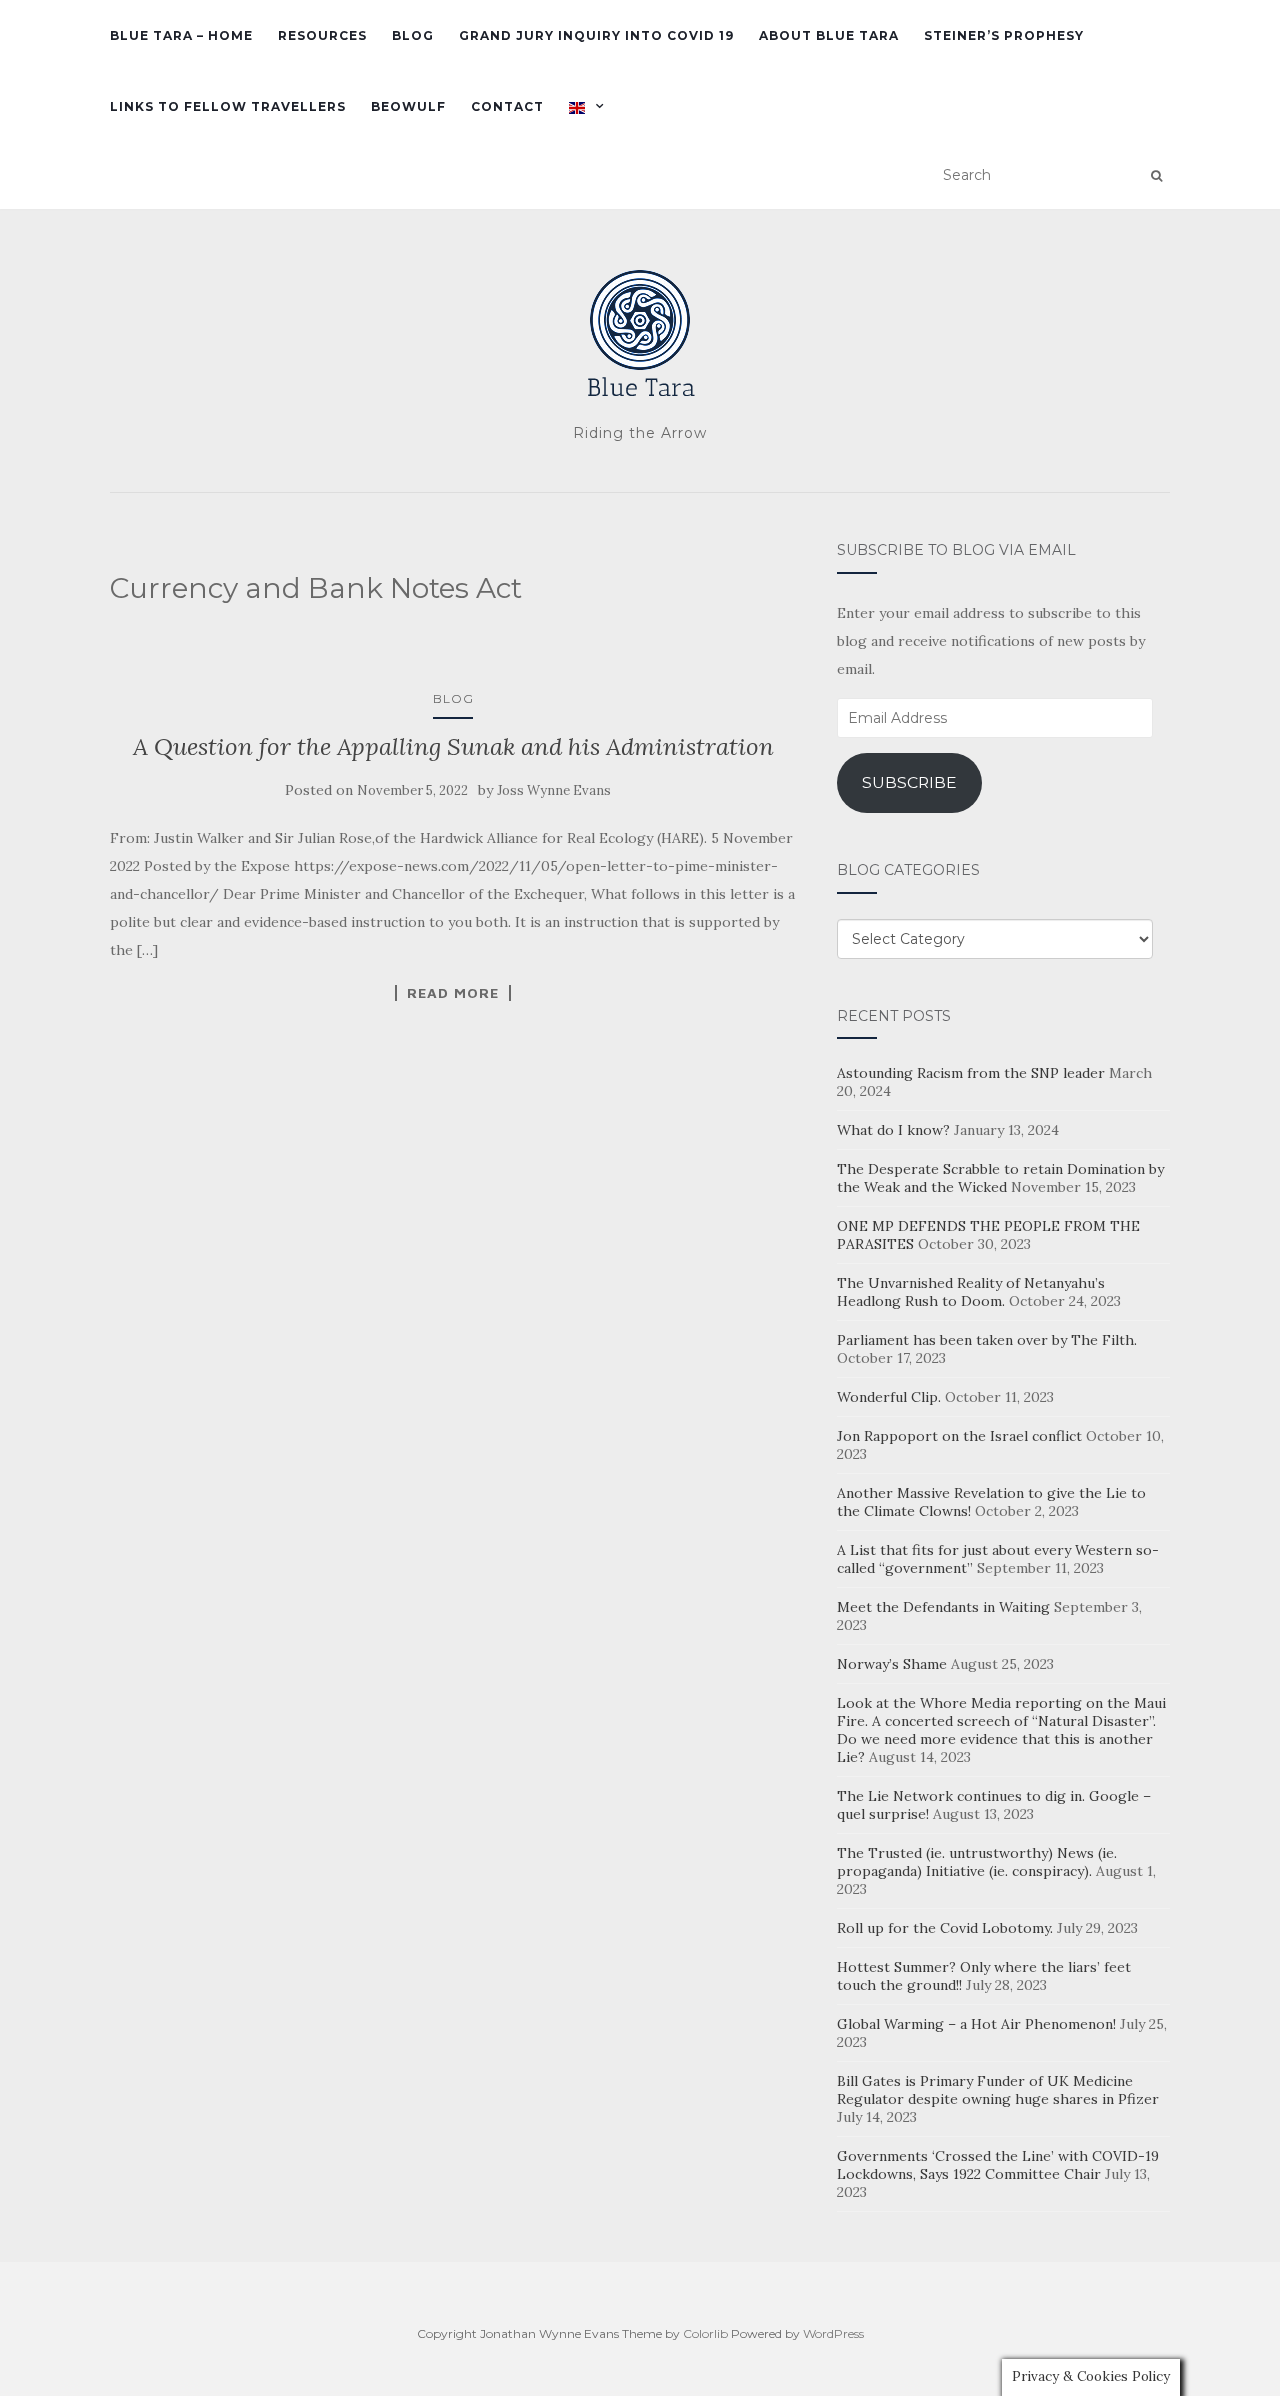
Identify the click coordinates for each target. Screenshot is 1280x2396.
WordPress (833, 2333)
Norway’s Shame (892, 1664)
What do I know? (893, 1130)
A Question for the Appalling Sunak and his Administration (453, 746)
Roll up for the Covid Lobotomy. (945, 1928)
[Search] (1156, 176)
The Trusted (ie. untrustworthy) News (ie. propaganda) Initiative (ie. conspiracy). (977, 1862)
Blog (453, 698)
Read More (453, 993)
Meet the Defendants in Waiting (943, 1607)
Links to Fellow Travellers (228, 106)
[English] (592, 106)
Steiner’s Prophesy (1004, 35)
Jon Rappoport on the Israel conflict (959, 1436)
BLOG (413, 35)
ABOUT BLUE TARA (829, 35)
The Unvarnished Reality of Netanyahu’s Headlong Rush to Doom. (971, 1292)
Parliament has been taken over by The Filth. (987, 1340)
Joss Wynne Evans (554, 790)
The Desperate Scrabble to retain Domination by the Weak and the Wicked (1000, 1178)
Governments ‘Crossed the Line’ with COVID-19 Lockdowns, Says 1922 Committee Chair (998, 2165)
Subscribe (909, 782)
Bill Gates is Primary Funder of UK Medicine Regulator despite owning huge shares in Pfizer (998, 2090)
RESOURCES (322, 35)
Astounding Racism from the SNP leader (971, 1073)
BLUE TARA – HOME (181, 35)
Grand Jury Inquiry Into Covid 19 (596, 35)
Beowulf (408, 106)
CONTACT (507, 106)
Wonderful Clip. (889, 1397)
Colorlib (705, 2333)
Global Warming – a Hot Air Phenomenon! (976, 2024)
